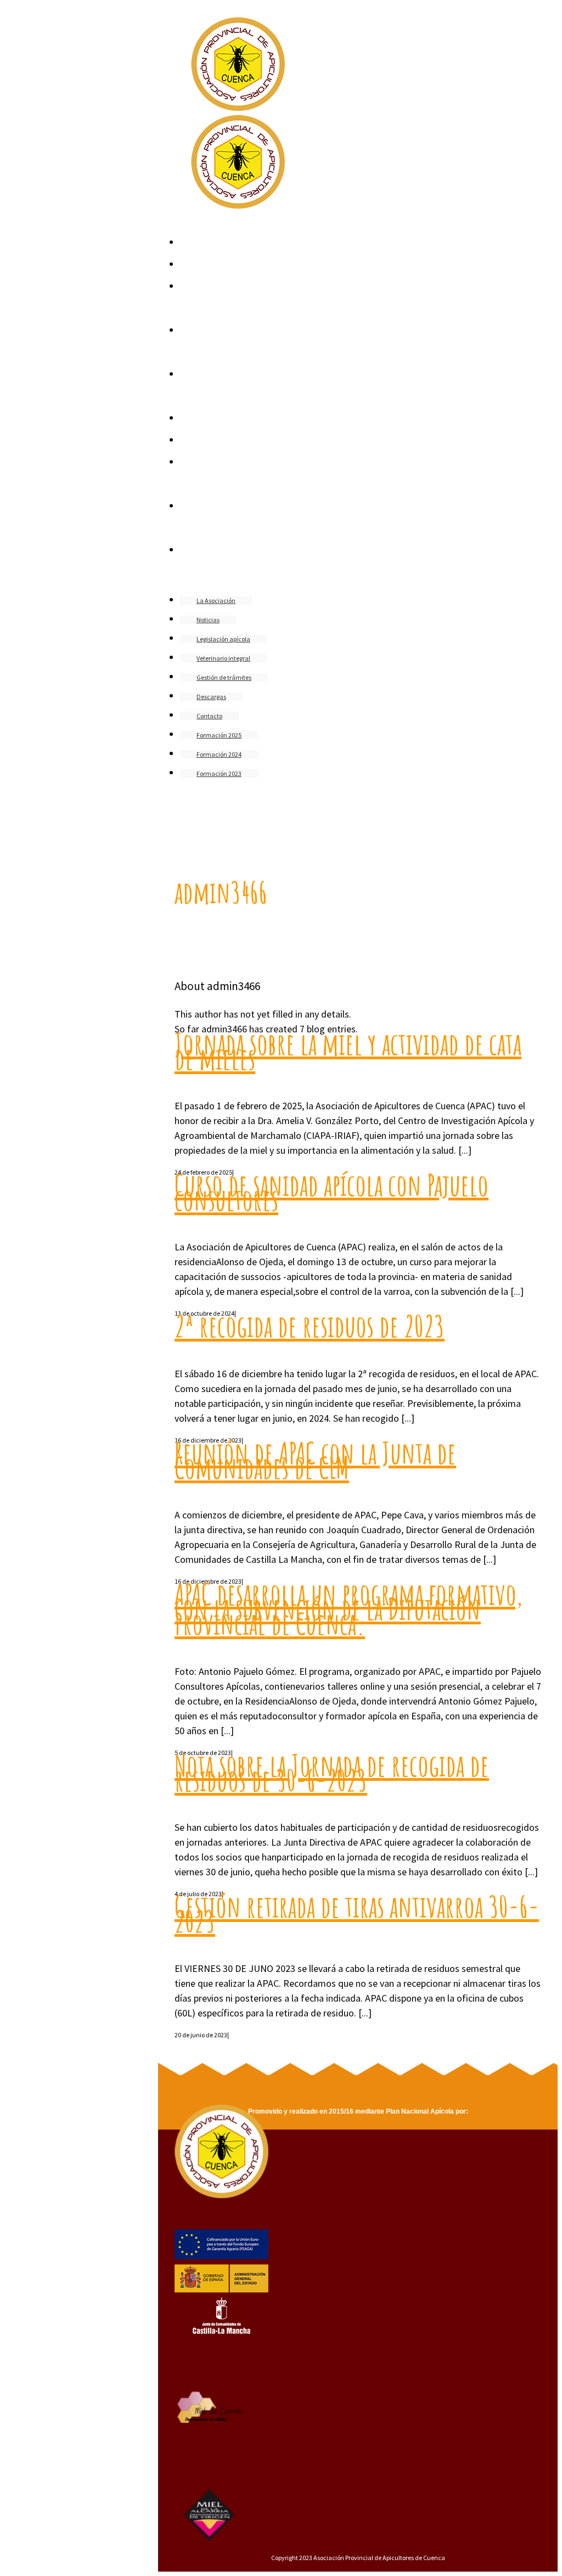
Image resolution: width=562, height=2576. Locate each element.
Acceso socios (227, 837)
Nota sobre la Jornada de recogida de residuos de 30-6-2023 (332, 1772)
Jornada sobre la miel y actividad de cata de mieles (348, 1051)
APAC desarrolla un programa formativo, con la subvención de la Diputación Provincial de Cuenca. (349, 1608)
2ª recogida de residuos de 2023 (310, 1326)
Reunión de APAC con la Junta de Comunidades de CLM (315, 1460)
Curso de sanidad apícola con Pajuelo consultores (331, 1192)
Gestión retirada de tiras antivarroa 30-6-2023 (357, 1913)
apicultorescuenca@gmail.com (252, 824)
